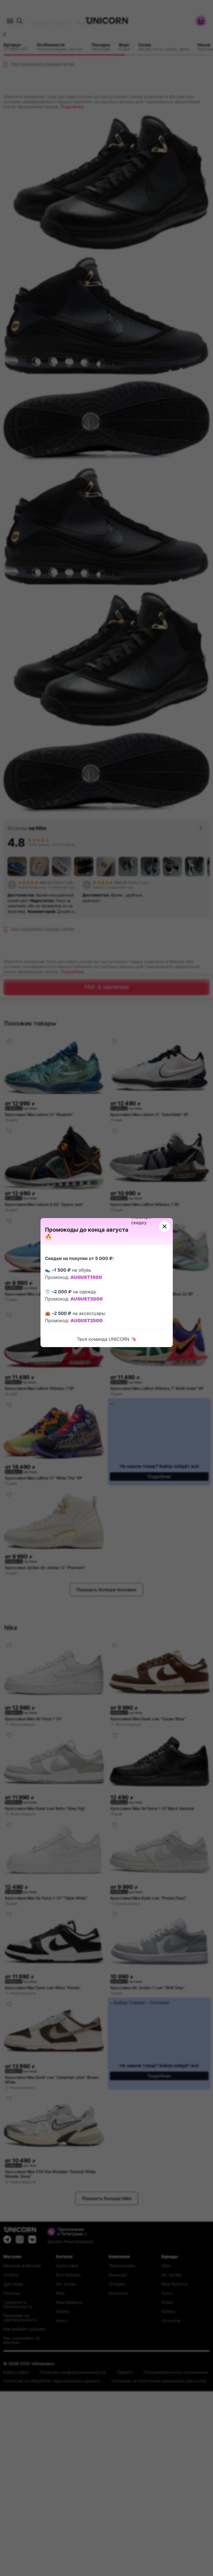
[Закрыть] (164, 1226)
